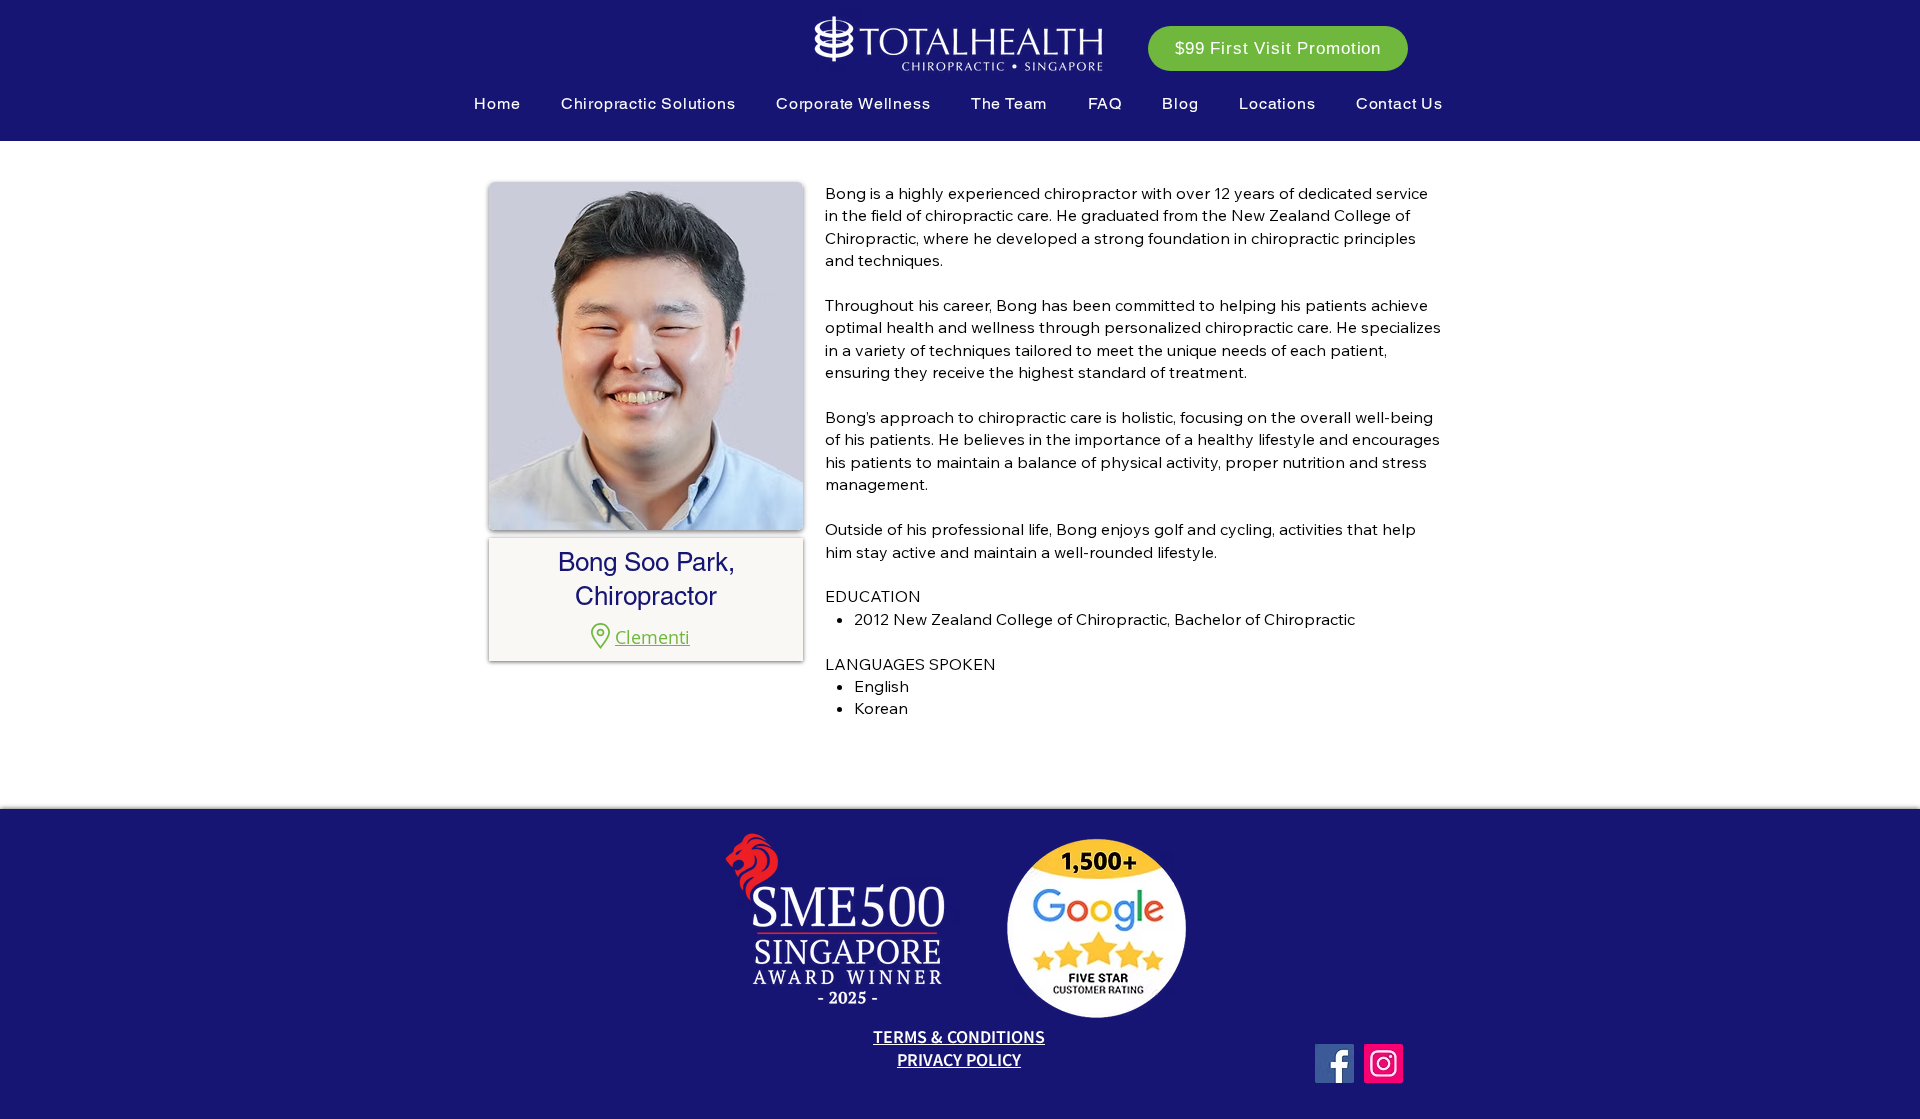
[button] (648, 103)
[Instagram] (1383, 1063)
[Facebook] (1334, 1063)
